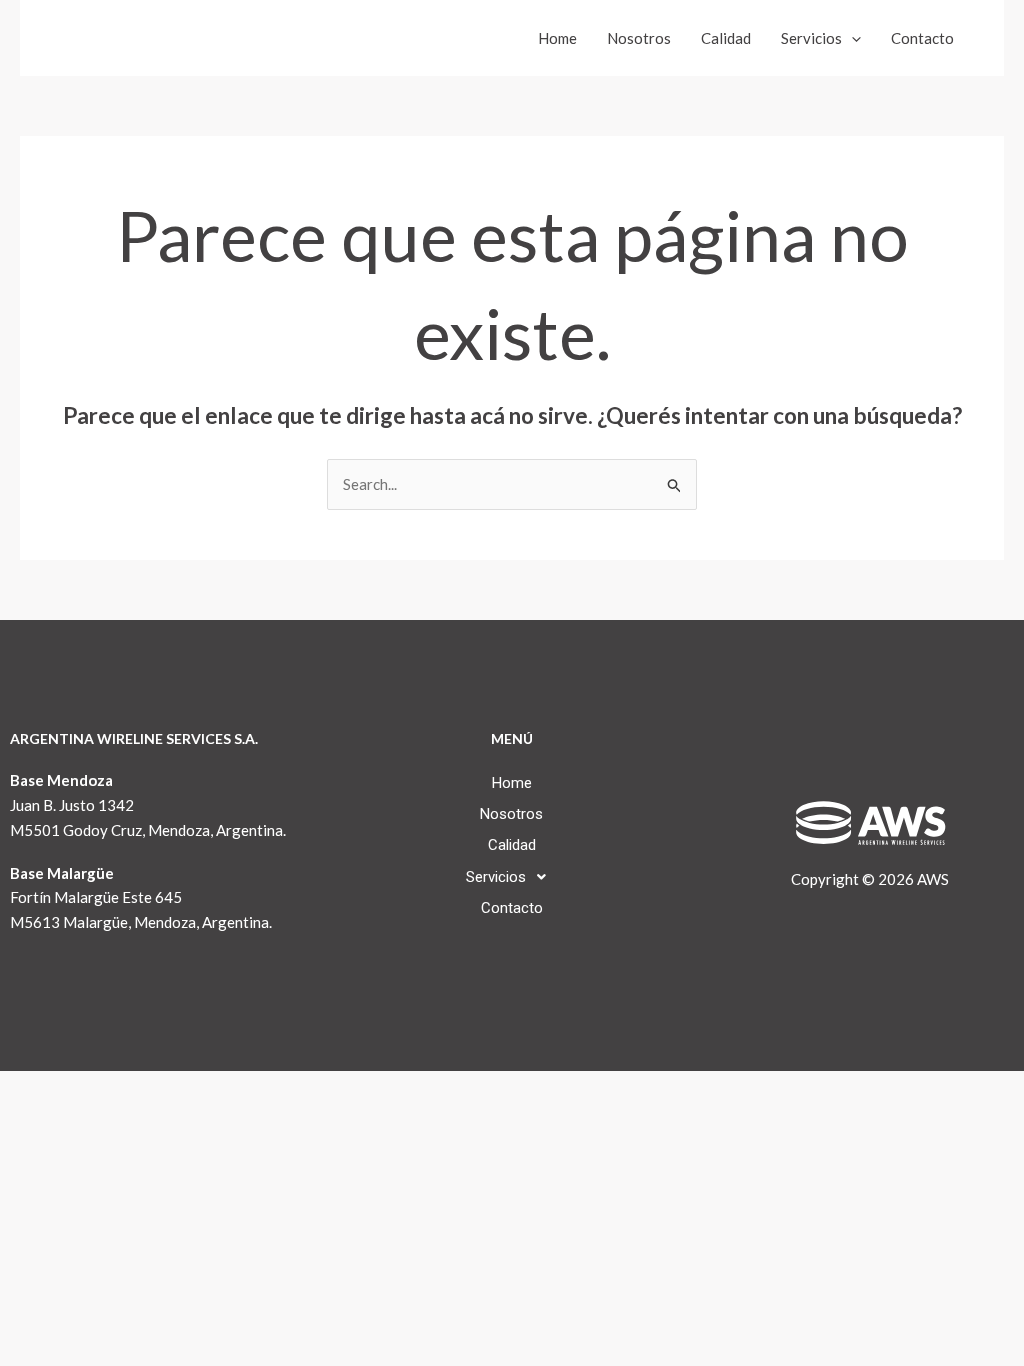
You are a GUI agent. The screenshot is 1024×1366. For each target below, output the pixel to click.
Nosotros (639, 38)
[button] (851, 38)
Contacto (922, 38)
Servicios (811, 38)
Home (557, 38)
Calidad (726, 38)
